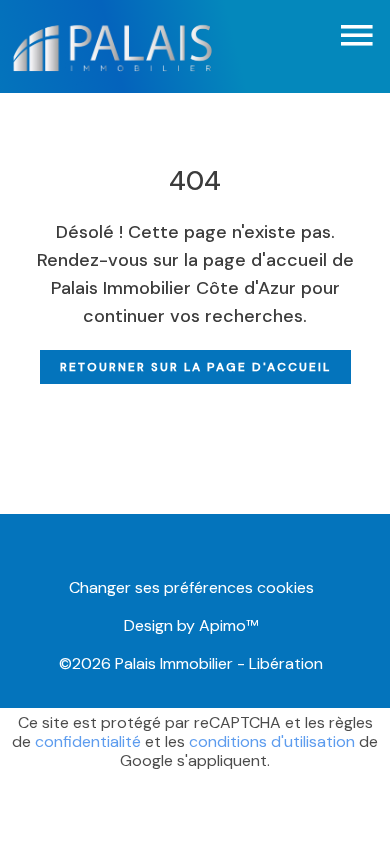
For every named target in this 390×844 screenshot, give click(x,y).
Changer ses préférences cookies (191, 587)
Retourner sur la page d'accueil (195, 367)
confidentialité (88, 741)
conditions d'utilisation (272, 741)
